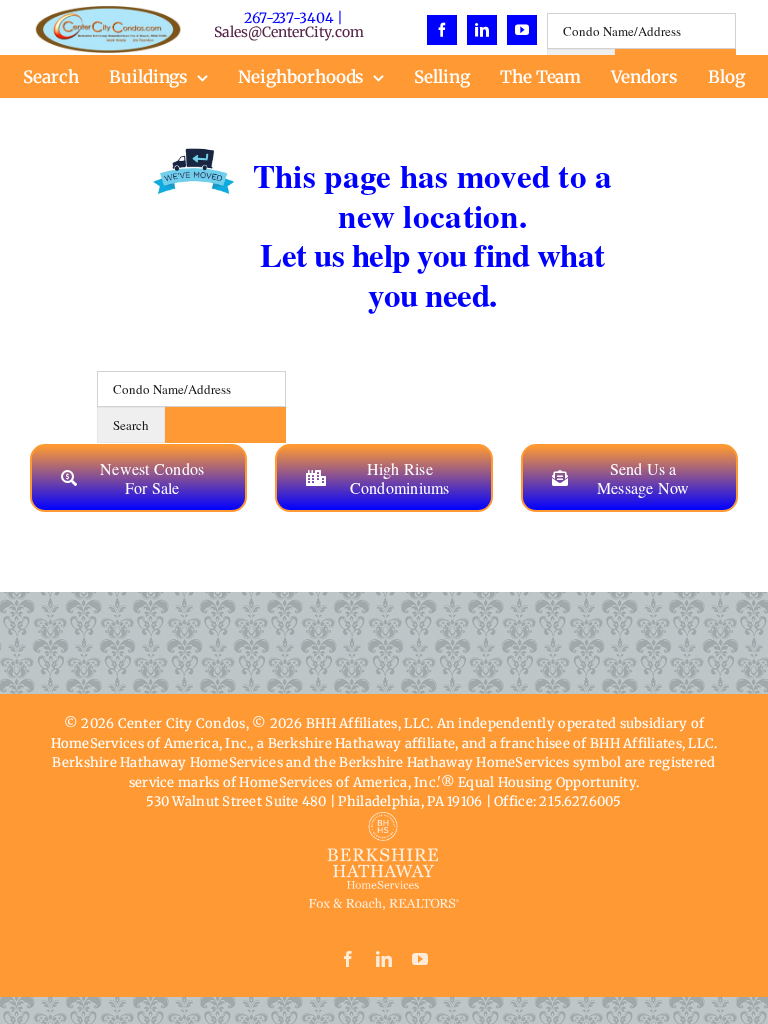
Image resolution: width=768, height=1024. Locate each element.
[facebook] (442, 30)
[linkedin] (482, 30)
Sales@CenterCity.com (288, 32)
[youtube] (522, 30)
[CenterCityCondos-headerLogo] (108, 14)
